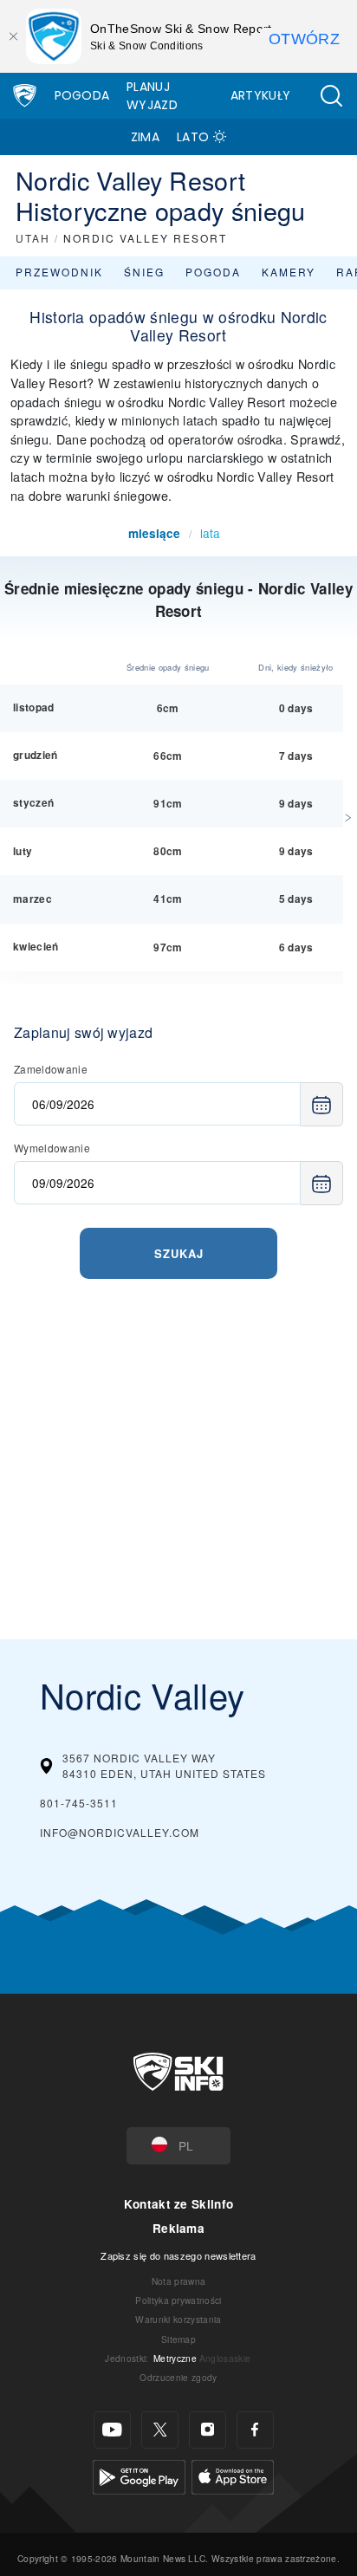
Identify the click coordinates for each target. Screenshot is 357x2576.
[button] (331, 96)
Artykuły (261, 95)
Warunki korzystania (178, 2319)
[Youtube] (112, 2430)
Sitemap (178, 2339)
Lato (193, 137)
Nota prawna (179, 2281)
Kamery (289, 272)
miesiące (154, 533)
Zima (145, 137)
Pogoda (82, 95)
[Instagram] (208, 2430)
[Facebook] (255, 2430)
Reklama (178, 2228)
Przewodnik (59, 272)
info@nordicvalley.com (120, 1832)
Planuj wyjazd (152, 96)
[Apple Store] (233, 2474)
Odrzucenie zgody (178, 2377)
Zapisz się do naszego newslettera (178, 2255)
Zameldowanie (51, 1069)
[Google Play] (139, 2474)
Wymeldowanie (52, 1148)
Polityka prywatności (178, 2300)
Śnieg (144, 272)
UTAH (33, 238)
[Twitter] (160, 2430)
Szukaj (179, 1253)
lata (210, 533)
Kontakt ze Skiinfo (179, 2204)
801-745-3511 (79, 1803)
